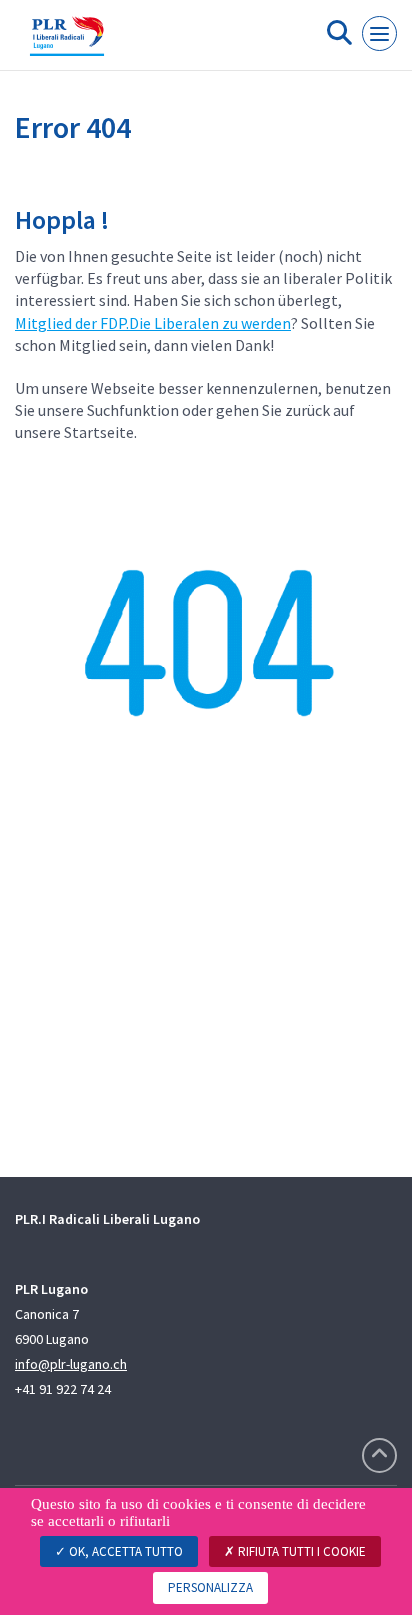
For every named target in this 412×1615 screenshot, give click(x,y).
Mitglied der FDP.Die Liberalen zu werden (153, 323)
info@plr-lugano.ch (71, 1364)
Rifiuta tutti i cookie (300, 1551)
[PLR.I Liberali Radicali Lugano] (67, 43)
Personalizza (210, 1587)
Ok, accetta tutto (124, 1551)
